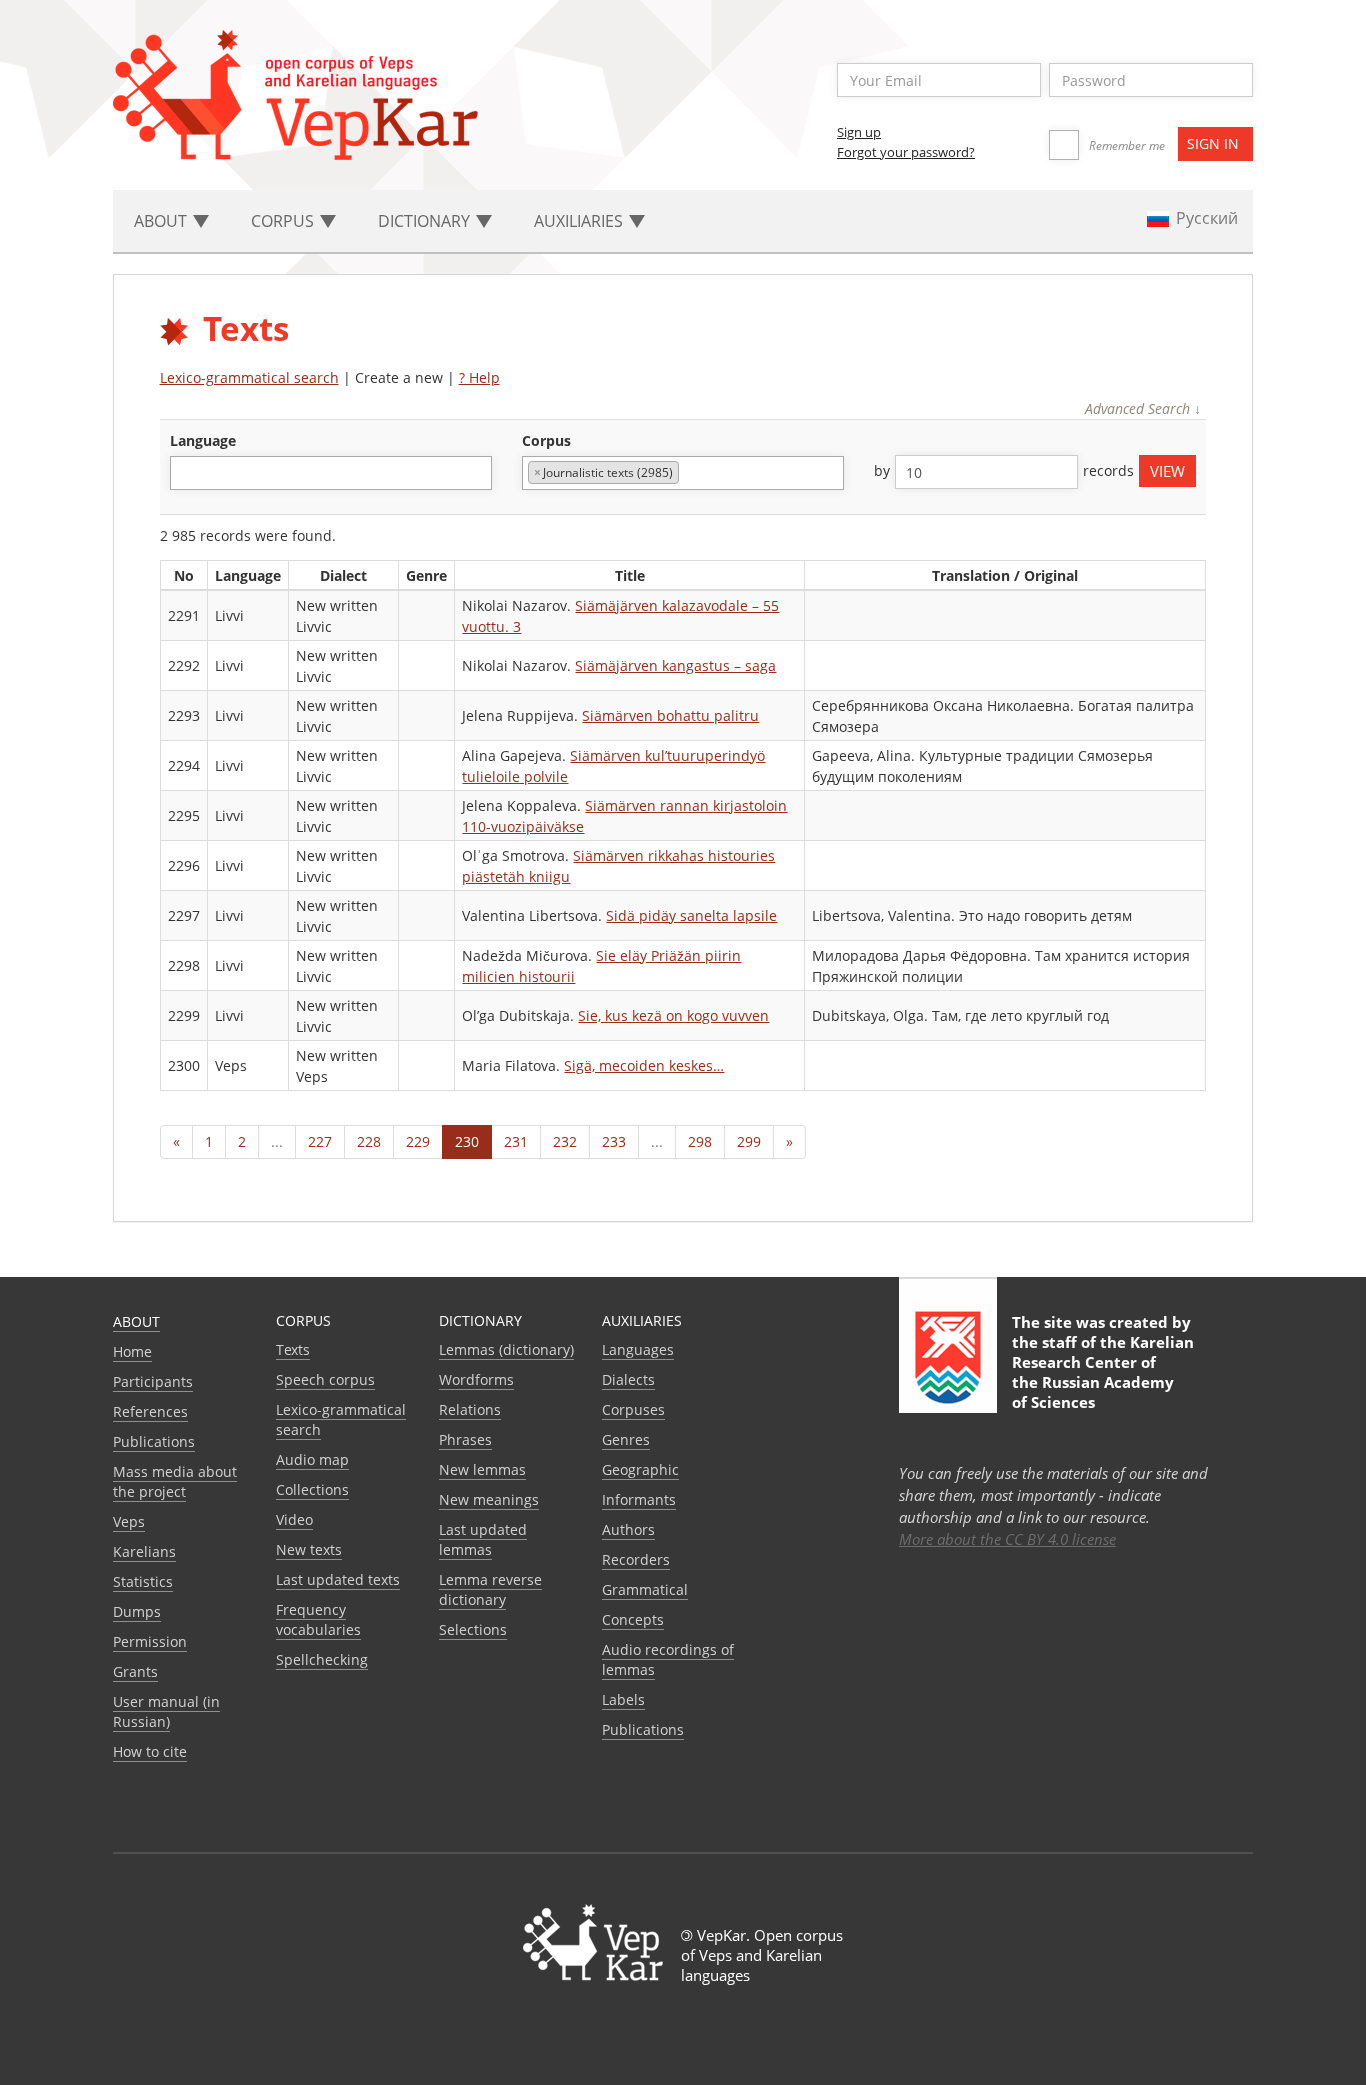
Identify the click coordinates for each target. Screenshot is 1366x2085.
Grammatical (645, 1589)
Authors (628, 1529)
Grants (135, 1671)
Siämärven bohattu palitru (670, 715)
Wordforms (476, 1379)
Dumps (137, 1611)
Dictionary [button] (426, 221)
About (136, 1321)
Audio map (312, 1459)
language (203, 440)
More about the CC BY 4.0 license (1007, 1539)
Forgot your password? (906, 152)
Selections (473, 1629)
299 (749, 1141)
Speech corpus (325, 1379)
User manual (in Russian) (166, 1711)
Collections (312, 1489)
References (150, 1411)
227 (320, 1141)
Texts (293, 1349)
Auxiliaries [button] (580, 221)
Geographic (640, 1469)
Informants (639, 1499)
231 (516, 1141)
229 (418, 1141)
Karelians (144, 1551)
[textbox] (186, 472)
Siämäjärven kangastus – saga (675, 665)
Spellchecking (322, 1659)
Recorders (636, 1559)
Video (294, 1519)
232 (565, 1141)
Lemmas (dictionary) (506, 1349)
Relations (470, 1409)
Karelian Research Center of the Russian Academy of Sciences (1103, 1372)
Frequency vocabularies (318, 1619)
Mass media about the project (175, 1481)
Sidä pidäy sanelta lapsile (691, 915)
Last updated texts (338, 1579)
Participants (153, 1381)
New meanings (489, 1499)
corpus (546, 440)
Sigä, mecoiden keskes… (644, 1065)
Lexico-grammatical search (249, 377)
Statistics (143, 1581)
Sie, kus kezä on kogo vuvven (673, 1015)
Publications (154, 1441)
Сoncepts (633, 1619)
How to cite (150, 1751)
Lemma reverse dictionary (490, 1589)
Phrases (465, 1439)
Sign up (859, 132)
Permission (150, 1641)
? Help (479, 377)
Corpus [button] (284, 221)
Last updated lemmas (483, 1539)
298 (700, 1141)
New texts (309, 1549)
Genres (626, 1439)
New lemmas (482, 1469)
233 (614, 1141)
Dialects (628, 1379)
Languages (638, 1349)
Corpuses (633, 1409)
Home (132, 1351)
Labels (623, 1699)
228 (369, 1141)
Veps (129, 1521)
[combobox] (331, 473)
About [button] (162, 221)
